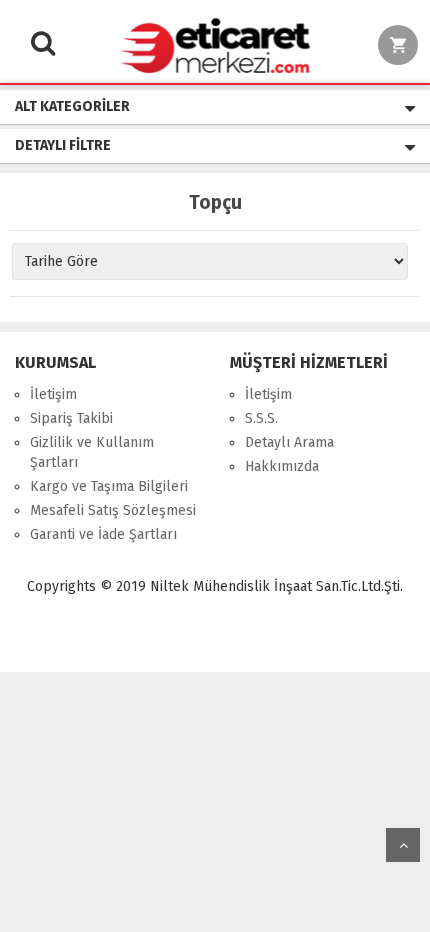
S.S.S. (261, 418)
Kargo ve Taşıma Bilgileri (109, 486)
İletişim (53, 394)
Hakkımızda (282, 466)
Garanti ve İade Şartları (103, 534)
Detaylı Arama (289, 442)
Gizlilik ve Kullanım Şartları (92, 452)
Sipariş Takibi (71, 418)
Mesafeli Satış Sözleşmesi (113, 510)
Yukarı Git (403, 845)
